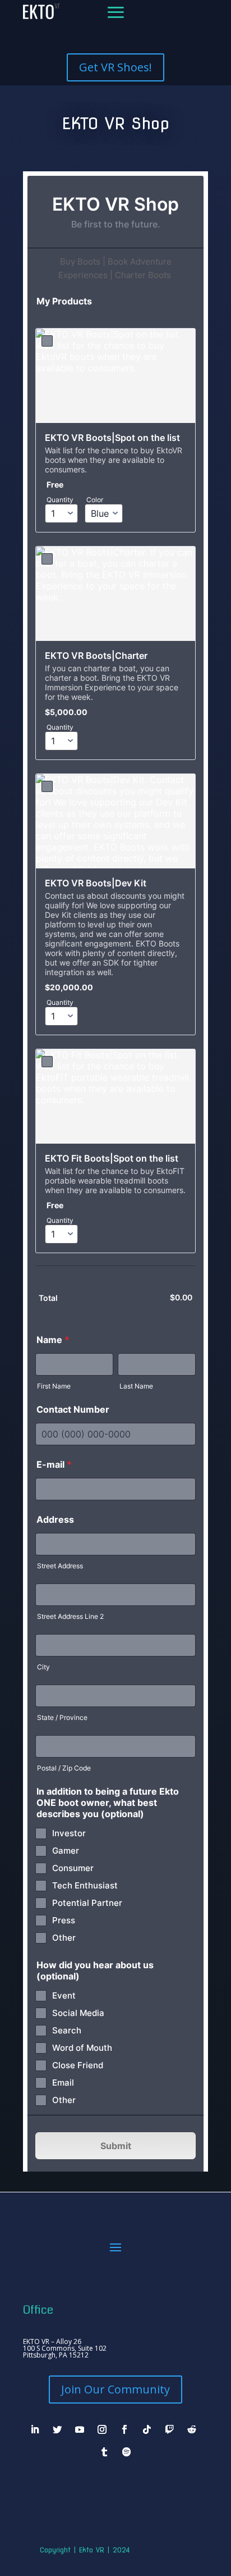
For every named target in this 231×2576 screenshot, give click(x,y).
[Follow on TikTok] (147, 2429)
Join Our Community (115, 2389)
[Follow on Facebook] (124, 2429)
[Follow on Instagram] (102, 2429)
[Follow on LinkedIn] (35, 2429)
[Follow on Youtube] (80, 2429)
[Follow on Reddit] (192, 2429)
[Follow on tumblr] (104, 2452)
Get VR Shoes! (115, 67)
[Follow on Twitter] (57, 2429)
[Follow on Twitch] (169, 2429)
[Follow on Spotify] (127, 2452)
